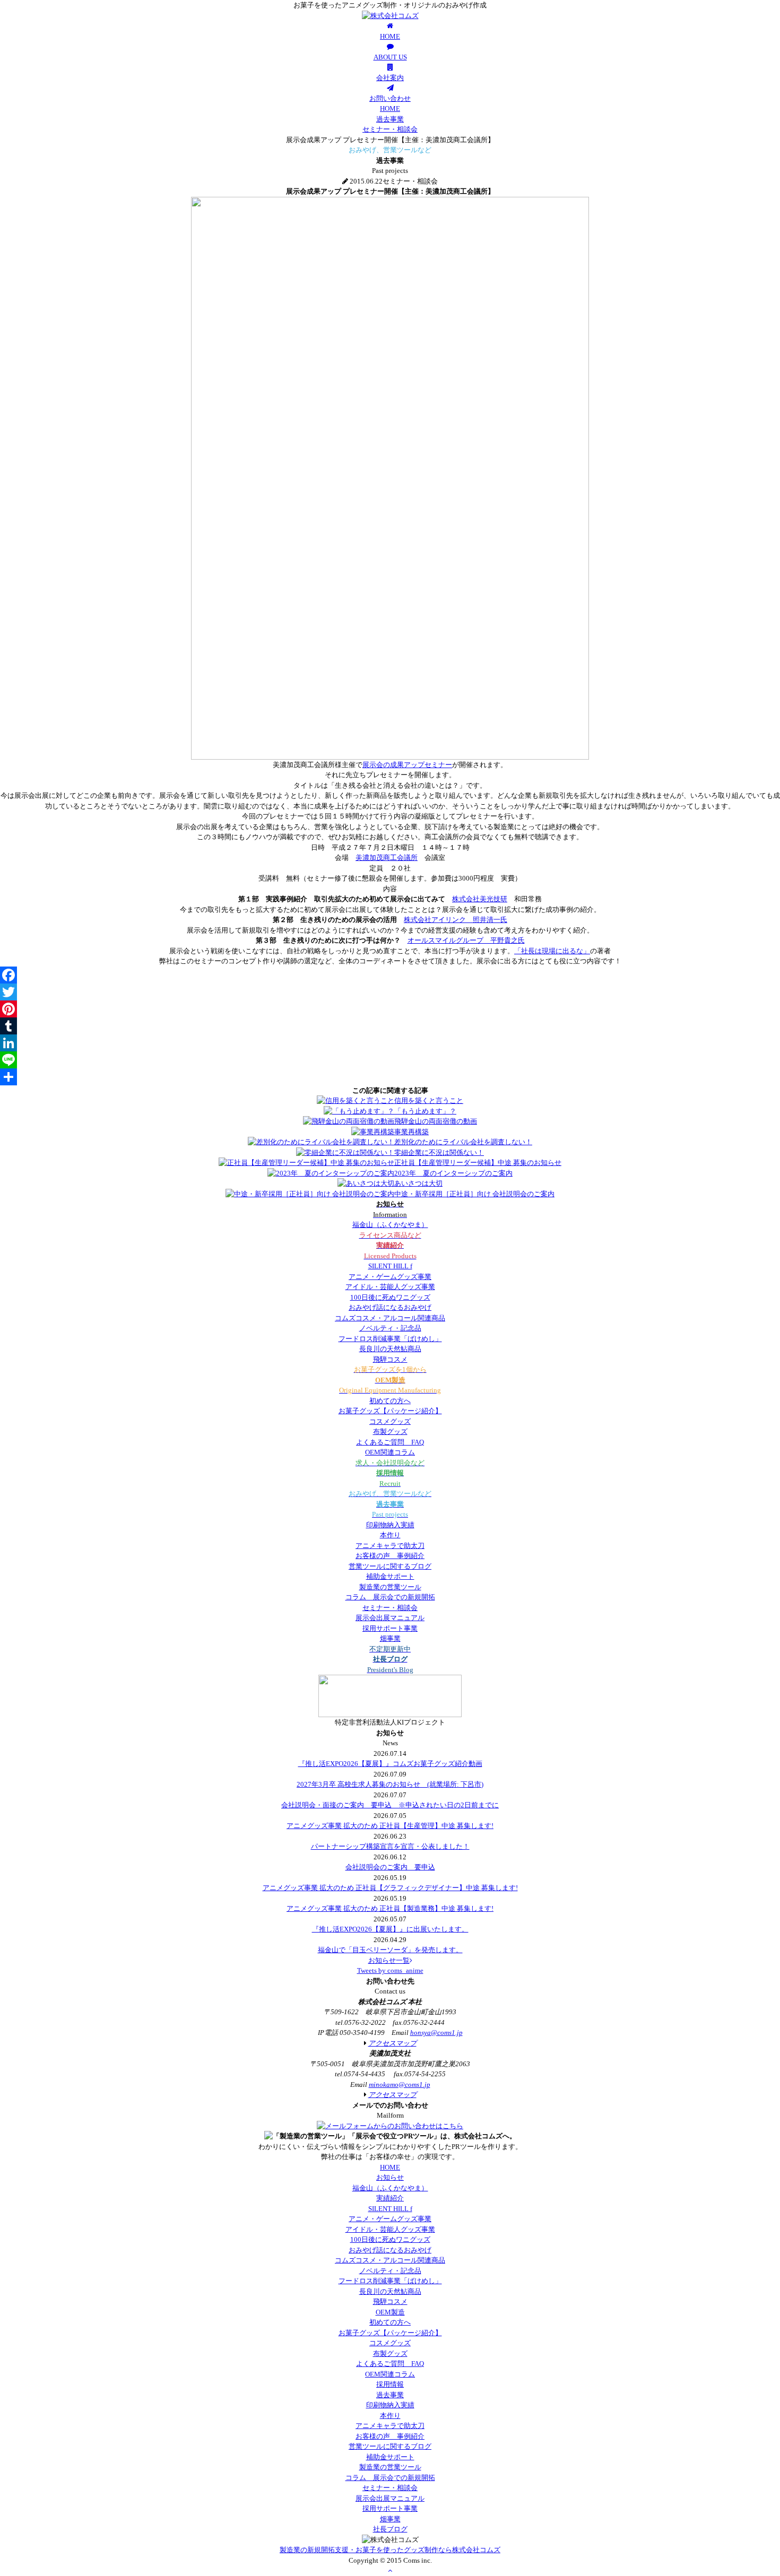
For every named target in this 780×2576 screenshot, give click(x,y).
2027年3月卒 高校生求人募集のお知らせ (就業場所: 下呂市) (390, 1784)
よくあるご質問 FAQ (390, 1442)
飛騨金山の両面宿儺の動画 (436, 1121)
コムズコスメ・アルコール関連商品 (390, 1318)
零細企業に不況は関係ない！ (439, 1152)
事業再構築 (411, 1132)
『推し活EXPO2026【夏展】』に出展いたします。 (390, 1929)
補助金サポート (390, 1576)
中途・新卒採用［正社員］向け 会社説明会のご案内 (474, 1194)
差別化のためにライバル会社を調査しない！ (463, 1142)
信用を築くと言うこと (429, 1100)
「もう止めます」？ (425, 1111)
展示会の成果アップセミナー (407, 765)
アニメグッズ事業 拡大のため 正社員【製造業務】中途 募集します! (390, 1908)
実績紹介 (390, 2198)
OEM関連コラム (390, 1452)
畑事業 (390, 1638)
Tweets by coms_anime (390, 1970)
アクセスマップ (392, 2043)
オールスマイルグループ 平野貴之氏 (466, 940)
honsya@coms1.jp (436, 2033)
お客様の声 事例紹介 (390, 1556)
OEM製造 (390, 2312)
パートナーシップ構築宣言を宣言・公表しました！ (390, 1846)
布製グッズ (390, 1431)
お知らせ (390, 2177)
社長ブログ (390, 2529)
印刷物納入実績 (390, 1525)
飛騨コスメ (390, 1359)
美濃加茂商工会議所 (387, 858)
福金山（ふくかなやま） (390, 1225)
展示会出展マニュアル (390, 1618)
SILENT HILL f (390, 1266)
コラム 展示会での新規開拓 (390, 1597)
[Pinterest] (390, 1009)
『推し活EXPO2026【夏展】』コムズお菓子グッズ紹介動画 (390, 1764)
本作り (390, 1535)
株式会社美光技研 (480, 899)
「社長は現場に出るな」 (552, 951)
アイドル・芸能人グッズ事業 (390, 1287)
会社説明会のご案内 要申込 (390, 1867)
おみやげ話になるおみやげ (390, 1307)
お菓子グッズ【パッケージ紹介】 (390, 1411)
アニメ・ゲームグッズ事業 (390, 1277)
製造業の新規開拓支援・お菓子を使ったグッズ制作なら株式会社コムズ (390, 2550)
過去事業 (390, 119)
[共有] (390, 1077)
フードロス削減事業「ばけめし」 (390, 1339)
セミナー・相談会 (390, 129)
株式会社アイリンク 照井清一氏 (456, 920)
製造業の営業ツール (390, 1587)
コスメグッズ (390, 1421)
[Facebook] (390, 975)
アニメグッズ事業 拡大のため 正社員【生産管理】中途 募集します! (390, 1826)
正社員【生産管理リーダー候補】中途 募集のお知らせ (478, 1163)
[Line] (390, 1060)
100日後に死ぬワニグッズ (390, 1297)
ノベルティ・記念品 (390, 1328)
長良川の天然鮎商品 (390, 1349)
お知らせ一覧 (389, 1960)
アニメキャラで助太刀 (390, 1546)
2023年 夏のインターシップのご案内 (453, 1173)
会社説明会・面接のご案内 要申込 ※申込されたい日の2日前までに (390, 1805)
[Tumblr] (390, 1026)
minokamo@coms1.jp (400, 2085)
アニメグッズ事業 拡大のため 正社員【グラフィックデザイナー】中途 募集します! (390, 1888)
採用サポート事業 (390, 1628)
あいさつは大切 (418, 1183)
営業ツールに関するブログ (390, 1566)
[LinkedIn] (390, 1043)
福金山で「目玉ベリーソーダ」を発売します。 (390, 1950)
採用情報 (390, 2384)
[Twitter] (390, 992)
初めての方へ (390, 1401)
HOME (390, 108)
